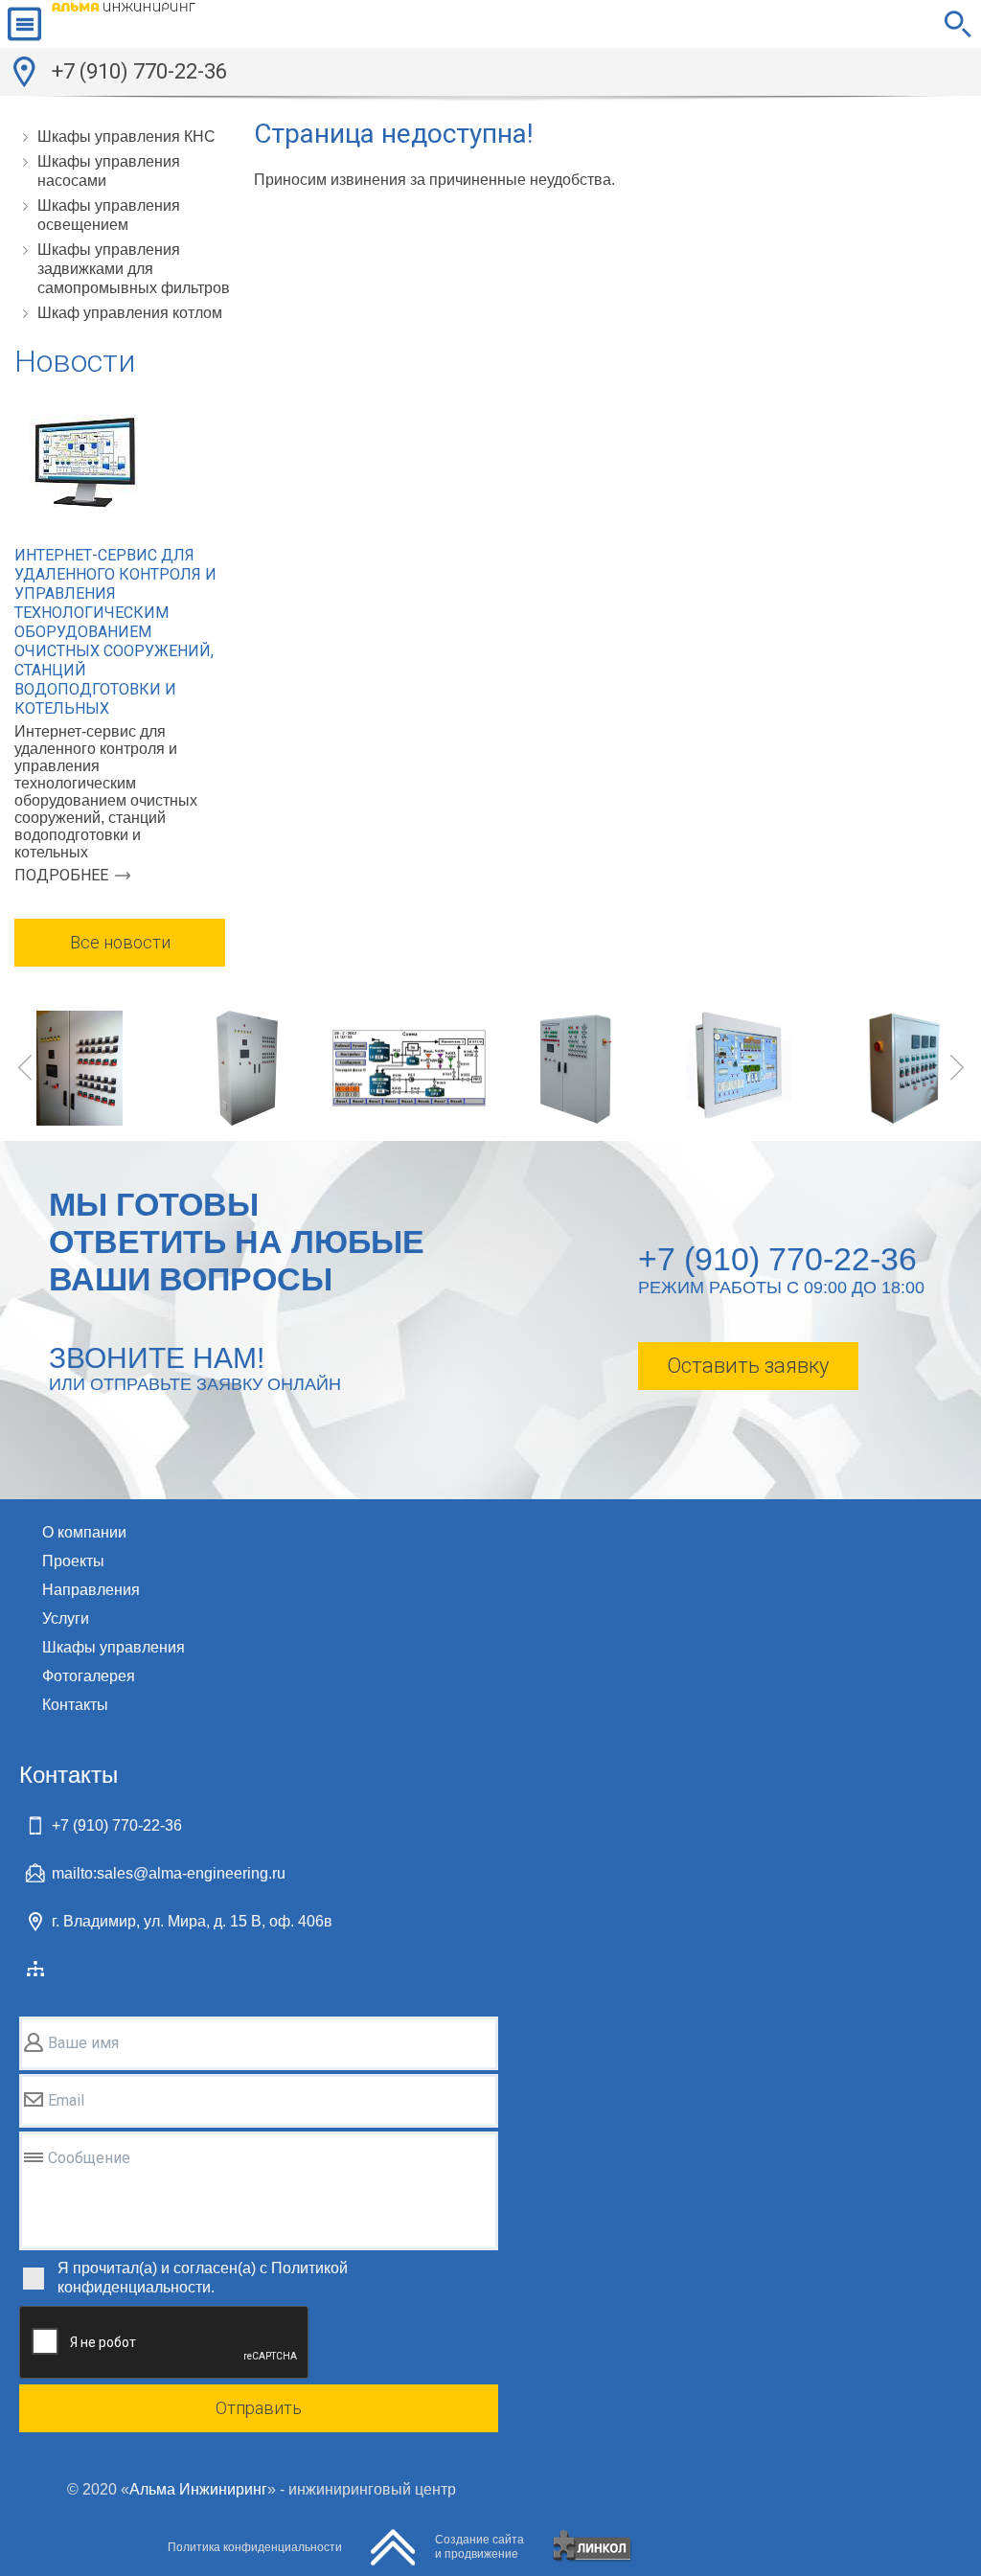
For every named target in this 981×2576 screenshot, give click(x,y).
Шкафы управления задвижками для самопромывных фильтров (134, 269)
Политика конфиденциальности (255, 2547)
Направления (91, 1590)
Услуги (66, 1619)
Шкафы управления (114, 1647)
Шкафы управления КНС (126, 137)
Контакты (75, 1705)
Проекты (73, 1561)
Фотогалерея (89, 1676)
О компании (84, 1532)
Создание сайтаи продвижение (479, 2547)
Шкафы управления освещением (109, 215)
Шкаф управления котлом (130, 313)
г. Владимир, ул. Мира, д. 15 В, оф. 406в (192, 1921)
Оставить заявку (748, 1366)
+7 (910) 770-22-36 (139, 71)
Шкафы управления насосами (109, 171)
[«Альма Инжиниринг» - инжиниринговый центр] (124, 24)
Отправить (259, 2408)
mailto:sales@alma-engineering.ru (169, 1873)
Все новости (120, 942)
